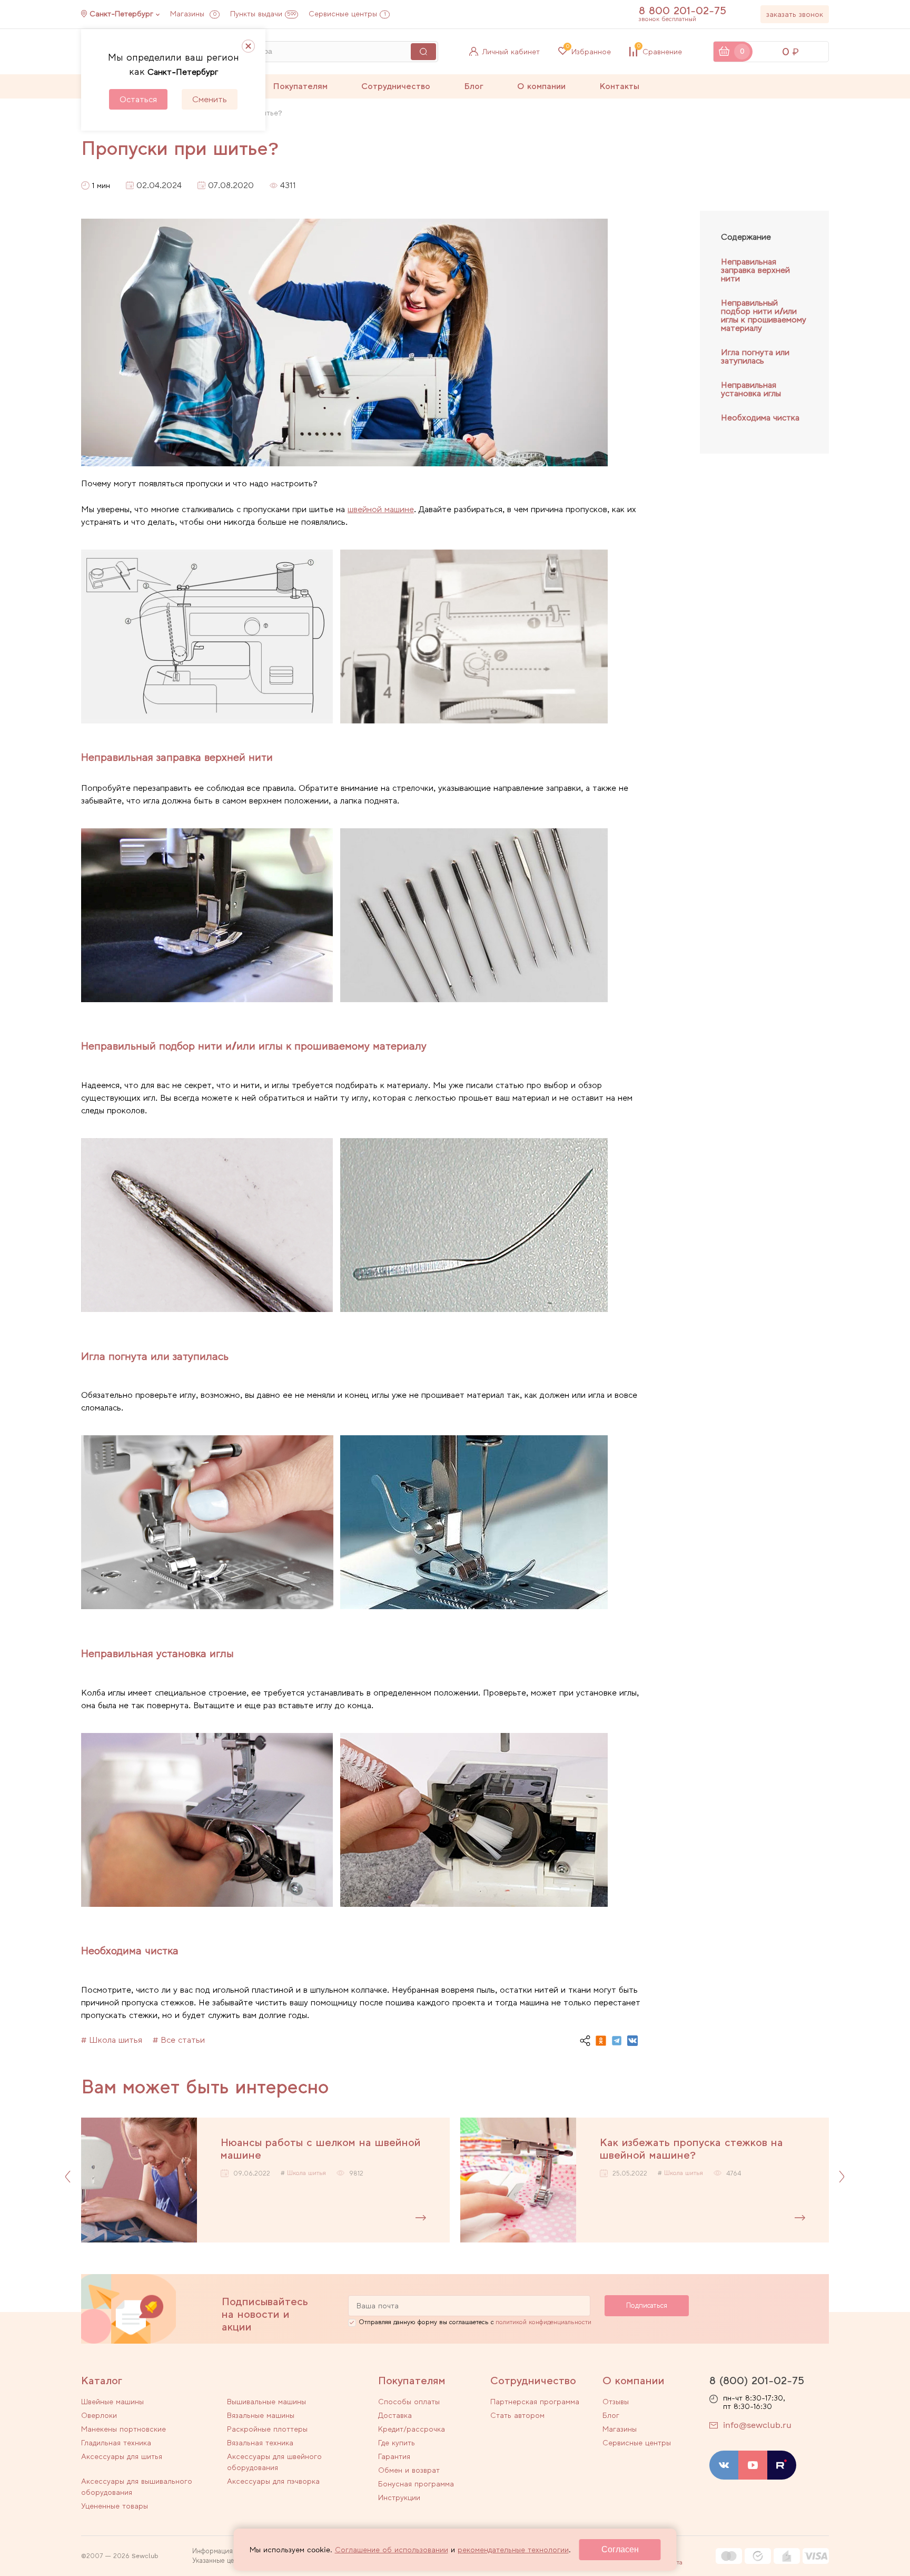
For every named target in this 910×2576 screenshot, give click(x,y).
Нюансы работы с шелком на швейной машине (321, 2149)
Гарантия (394, 2456)
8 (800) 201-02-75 (757, 2381)
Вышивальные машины (266, 2402)
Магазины (193, 14)
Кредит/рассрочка (412, 2429)
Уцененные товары (115, 2506)
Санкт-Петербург (121, 14)
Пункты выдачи (263, 14)
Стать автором (517, 2415)
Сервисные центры (347, 14)
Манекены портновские (123, 2429)
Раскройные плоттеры (267, 2429)
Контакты (619, 86)
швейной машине (381, 509)
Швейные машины (112, 2402)
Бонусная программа (416, 2484)
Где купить (397, 2443)
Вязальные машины (261, 2415)
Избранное (588, 52)
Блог (474, 86)
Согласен (620, 2549)
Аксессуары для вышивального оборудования (137, 2487)
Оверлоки (99, 2415)
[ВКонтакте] (632, 2041)
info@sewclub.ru (757, 2425)
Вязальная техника (260, 2443)
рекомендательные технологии (513, 2550)
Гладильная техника (116, 2443)
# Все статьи (179, 2040)
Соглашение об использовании (392, 2550)
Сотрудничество (396, 86)
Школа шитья (306, 2173)
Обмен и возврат (409, 2470)
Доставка (395, 2415)
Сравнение (660, 52)
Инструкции (399, 2497)
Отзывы (616, 2402)
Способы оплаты (409, 2402)
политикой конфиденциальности (543, 2322)
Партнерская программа (535, 2402)
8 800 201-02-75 (682, 11)
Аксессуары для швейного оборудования (274, 2462)
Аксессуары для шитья (122, 2456)
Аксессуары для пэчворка (273, 2481)
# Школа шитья (112, 2040)
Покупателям (300, 86)
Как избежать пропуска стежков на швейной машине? (691, 2149)
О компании (541, 86)
